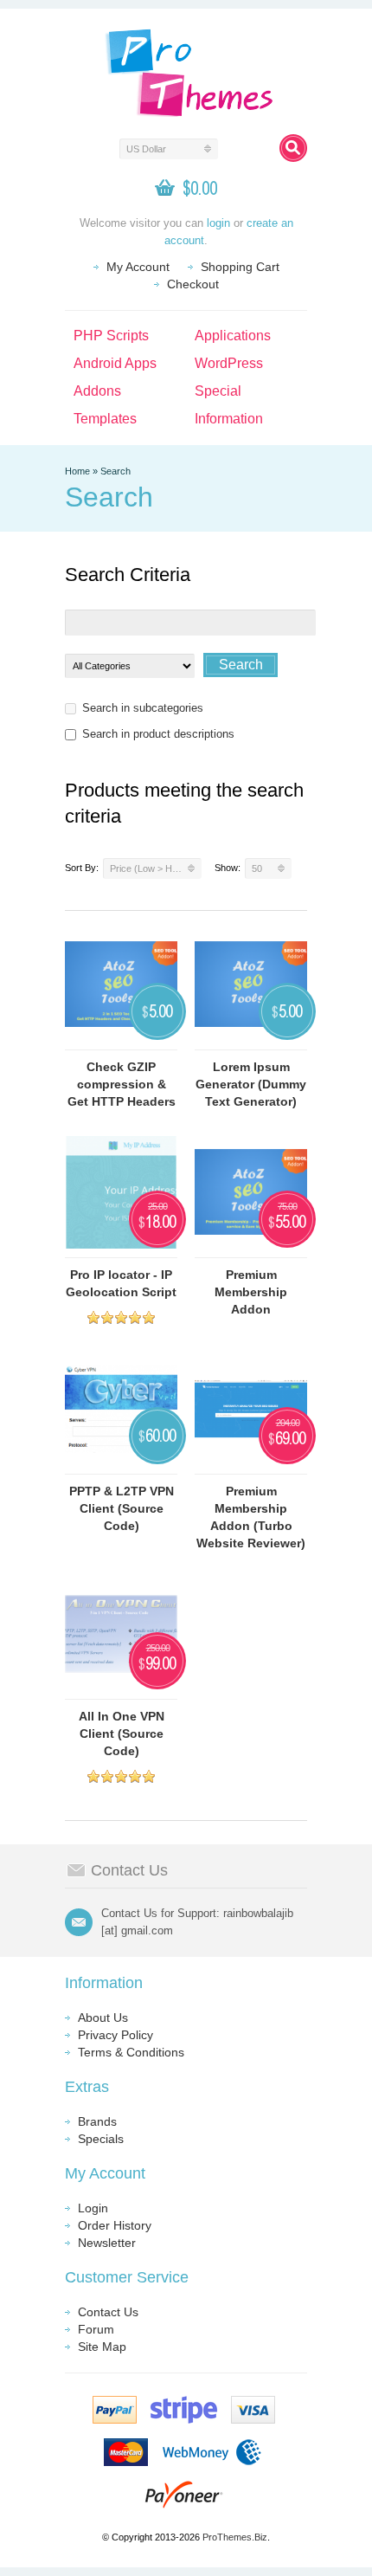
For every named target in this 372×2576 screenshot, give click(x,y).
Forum (96, 2329)
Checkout (193, 284)
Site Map (102, 2347)
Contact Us (108, 2312)
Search (115, 471)
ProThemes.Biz (235, 2537)
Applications (233, 336)
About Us (103, 2018)
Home (77, 471)
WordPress (229, 363)
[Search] (293, 148)
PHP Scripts (111, 336)
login (218, 223)
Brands (97, 2121)
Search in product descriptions (158, 734)
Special (218, 391)
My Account (138, 267)
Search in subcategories (143, 708)
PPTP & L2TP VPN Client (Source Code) (122, 1508)
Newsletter (107, 2243)
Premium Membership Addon (251, 1292)
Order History (115, 2225)
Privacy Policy (115, 2035)
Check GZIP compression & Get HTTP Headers (122, 1084)
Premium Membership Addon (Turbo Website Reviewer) (251, 1517)
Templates (105, 419)
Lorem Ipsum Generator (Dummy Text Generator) (251, 1084)
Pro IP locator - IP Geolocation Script (121, 1283)
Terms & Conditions (131, 2052)
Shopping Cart (240, 267)
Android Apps (115, 363)
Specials (101, 2139)
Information (229, 419)
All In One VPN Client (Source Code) (122, 1733)
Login (93, 2208)
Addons (97, 391)
